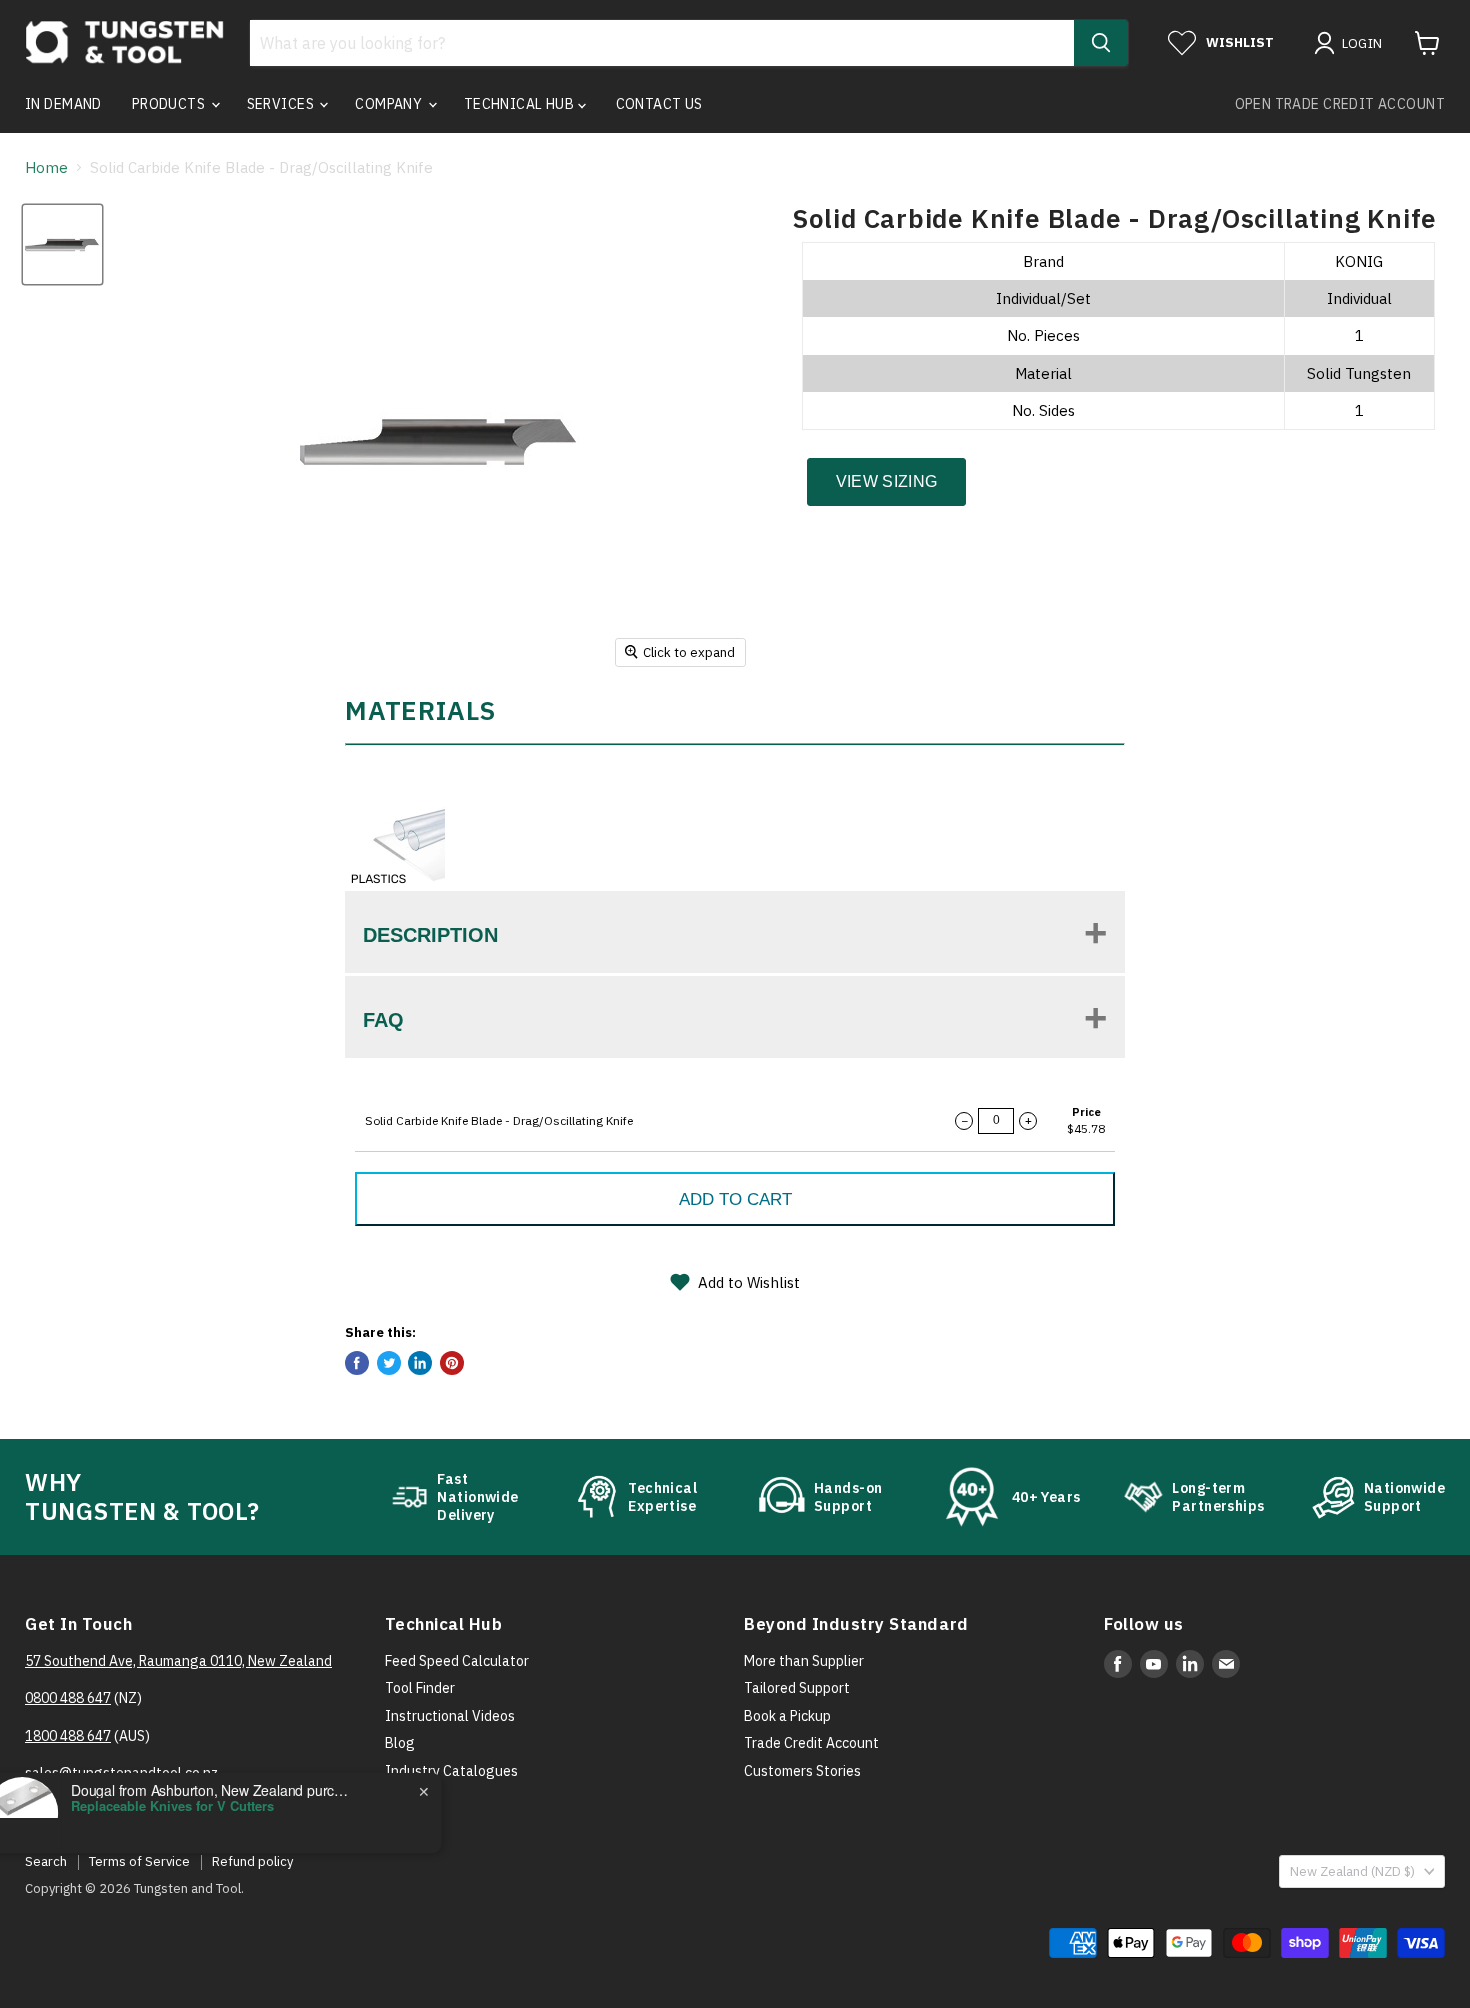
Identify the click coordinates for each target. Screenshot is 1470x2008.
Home (46, 167)
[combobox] (662, 43)
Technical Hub (521, 104)
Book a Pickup (787, 1716)
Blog (400, 1743)
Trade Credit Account (811, 1743)
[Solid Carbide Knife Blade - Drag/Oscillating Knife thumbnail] (62, 244)
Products (170, 104)
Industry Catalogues (451, 1771)
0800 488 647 (68, 1698)
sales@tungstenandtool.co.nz (121, 1773)
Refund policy (252, 1861)
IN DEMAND (63, 104)
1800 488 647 (68, 1736)
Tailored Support (797, 1688)
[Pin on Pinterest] (452, 1363)
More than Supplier (804, 1661)
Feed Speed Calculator (457, 1661)
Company (390, 104)
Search (46, 1861)
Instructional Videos (450, 1716)
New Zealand (1352, 1871)
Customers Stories (802, 1771)
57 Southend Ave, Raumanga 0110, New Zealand (178, 1661)
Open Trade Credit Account (1340, 104)
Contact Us (659, 104)
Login (1362, 43)
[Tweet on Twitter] (389, 1363)
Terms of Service (139, 1861)
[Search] (1101, 43)
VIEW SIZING (887, 481)
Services (282, 104)
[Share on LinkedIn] (420, 1363)
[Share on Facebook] (357, 1363)
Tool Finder (420, 1688)
